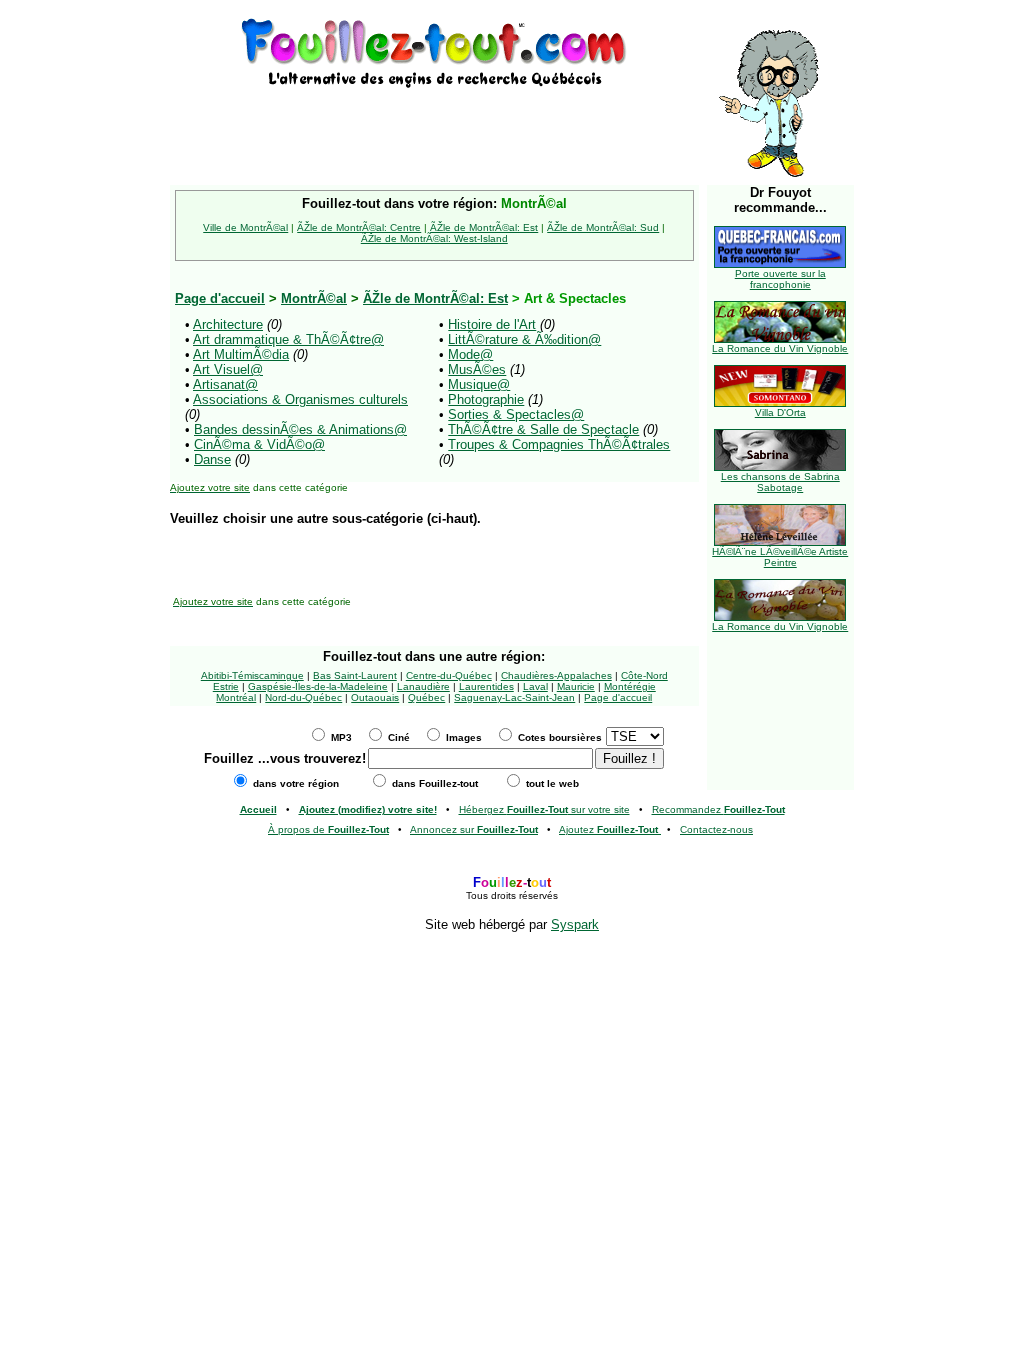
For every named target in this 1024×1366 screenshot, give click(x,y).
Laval (535, 686)
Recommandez (718, 809)
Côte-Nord (644, 675)
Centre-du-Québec (449, 675)
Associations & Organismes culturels (300, 399)
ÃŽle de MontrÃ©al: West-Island (434, 238)
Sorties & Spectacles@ (516, 414)
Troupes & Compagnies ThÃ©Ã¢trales (559, 444)
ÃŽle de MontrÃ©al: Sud (603, 227)
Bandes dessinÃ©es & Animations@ (300, 429)
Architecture (228, 324)
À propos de (328, 829)
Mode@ (470, 354)
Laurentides (486, 686)
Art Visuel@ (228, 369)
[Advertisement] (434, 122)
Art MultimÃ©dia (241, 354)
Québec (426, 697)
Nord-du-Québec (303, 697)
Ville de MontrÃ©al (245, 227)
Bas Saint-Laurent (355, 675)
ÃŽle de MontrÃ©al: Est (484, 227)
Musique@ (479, 384)
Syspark (575, 924)
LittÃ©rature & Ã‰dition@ (524, 339)
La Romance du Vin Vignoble (780, 348)
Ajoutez (608, 829)
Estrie (226, 686)
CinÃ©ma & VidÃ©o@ (259, 444)
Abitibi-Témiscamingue (252, 675)
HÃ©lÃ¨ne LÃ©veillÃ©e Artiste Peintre (780, 557)
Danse (212, 459)
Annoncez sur (474, 829)
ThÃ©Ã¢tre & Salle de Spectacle (543, 429)
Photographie (486, 399)
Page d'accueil (618, 697)
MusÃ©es (477, 369)
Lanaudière (423, 686)
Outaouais (375, 697)
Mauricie (576, 686)
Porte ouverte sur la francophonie (780, 279)
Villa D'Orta (780, 412)
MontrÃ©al (314, 298)
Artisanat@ (225, 384)
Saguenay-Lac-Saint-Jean (514, 697)
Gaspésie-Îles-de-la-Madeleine (318, 686)
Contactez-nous (716, 829)
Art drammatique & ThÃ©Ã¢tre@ (288, 339)
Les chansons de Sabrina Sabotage (780, 482)
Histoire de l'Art (492, 324)
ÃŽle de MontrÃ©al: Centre (359, 227)
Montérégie (630, 686)
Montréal (236, 697)
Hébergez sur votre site (544, 809)
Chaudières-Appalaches (556, 675)
